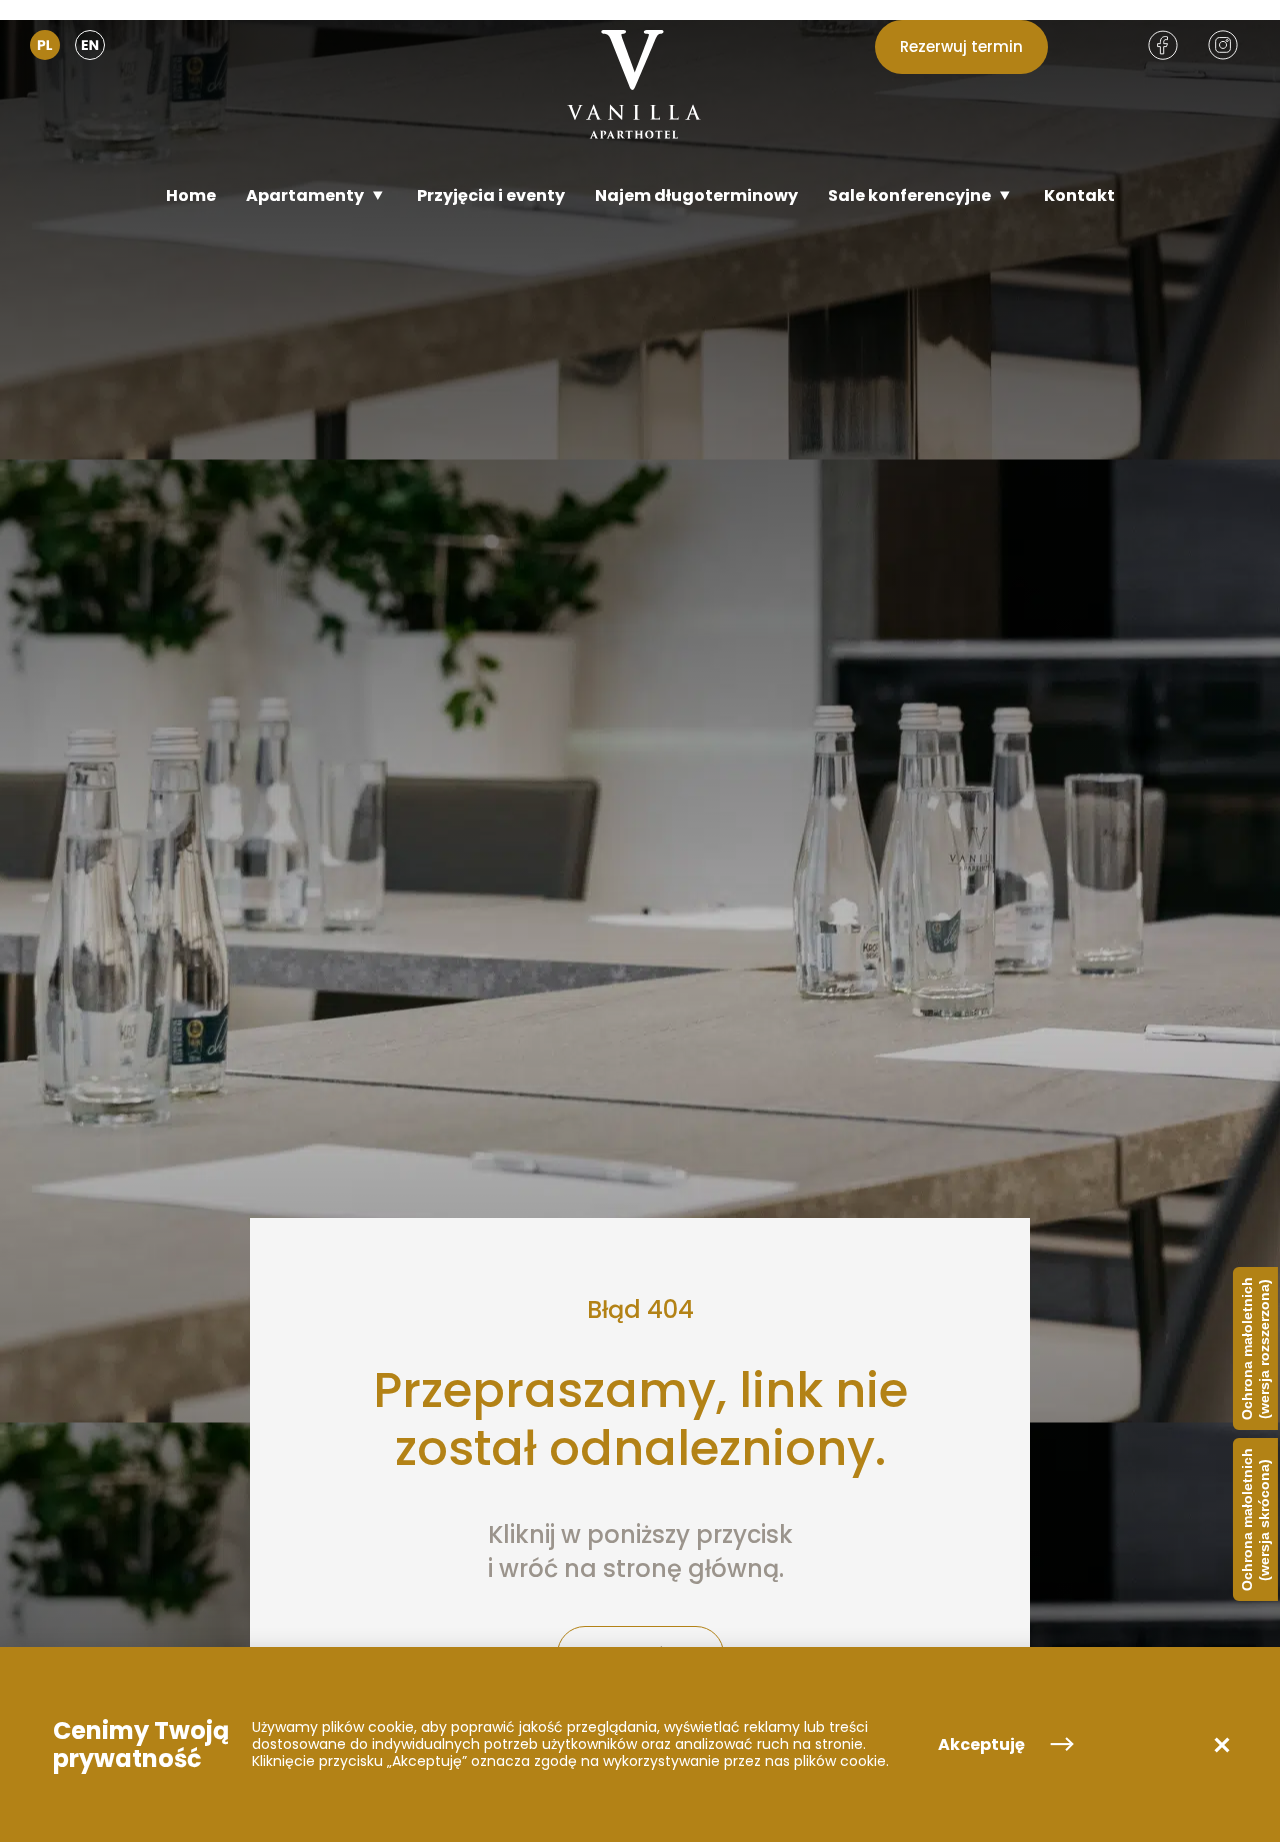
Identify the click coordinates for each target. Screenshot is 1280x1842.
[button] (1222, 1745)
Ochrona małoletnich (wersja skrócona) (1255, 1519)
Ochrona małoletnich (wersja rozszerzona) (1255, 1348)
